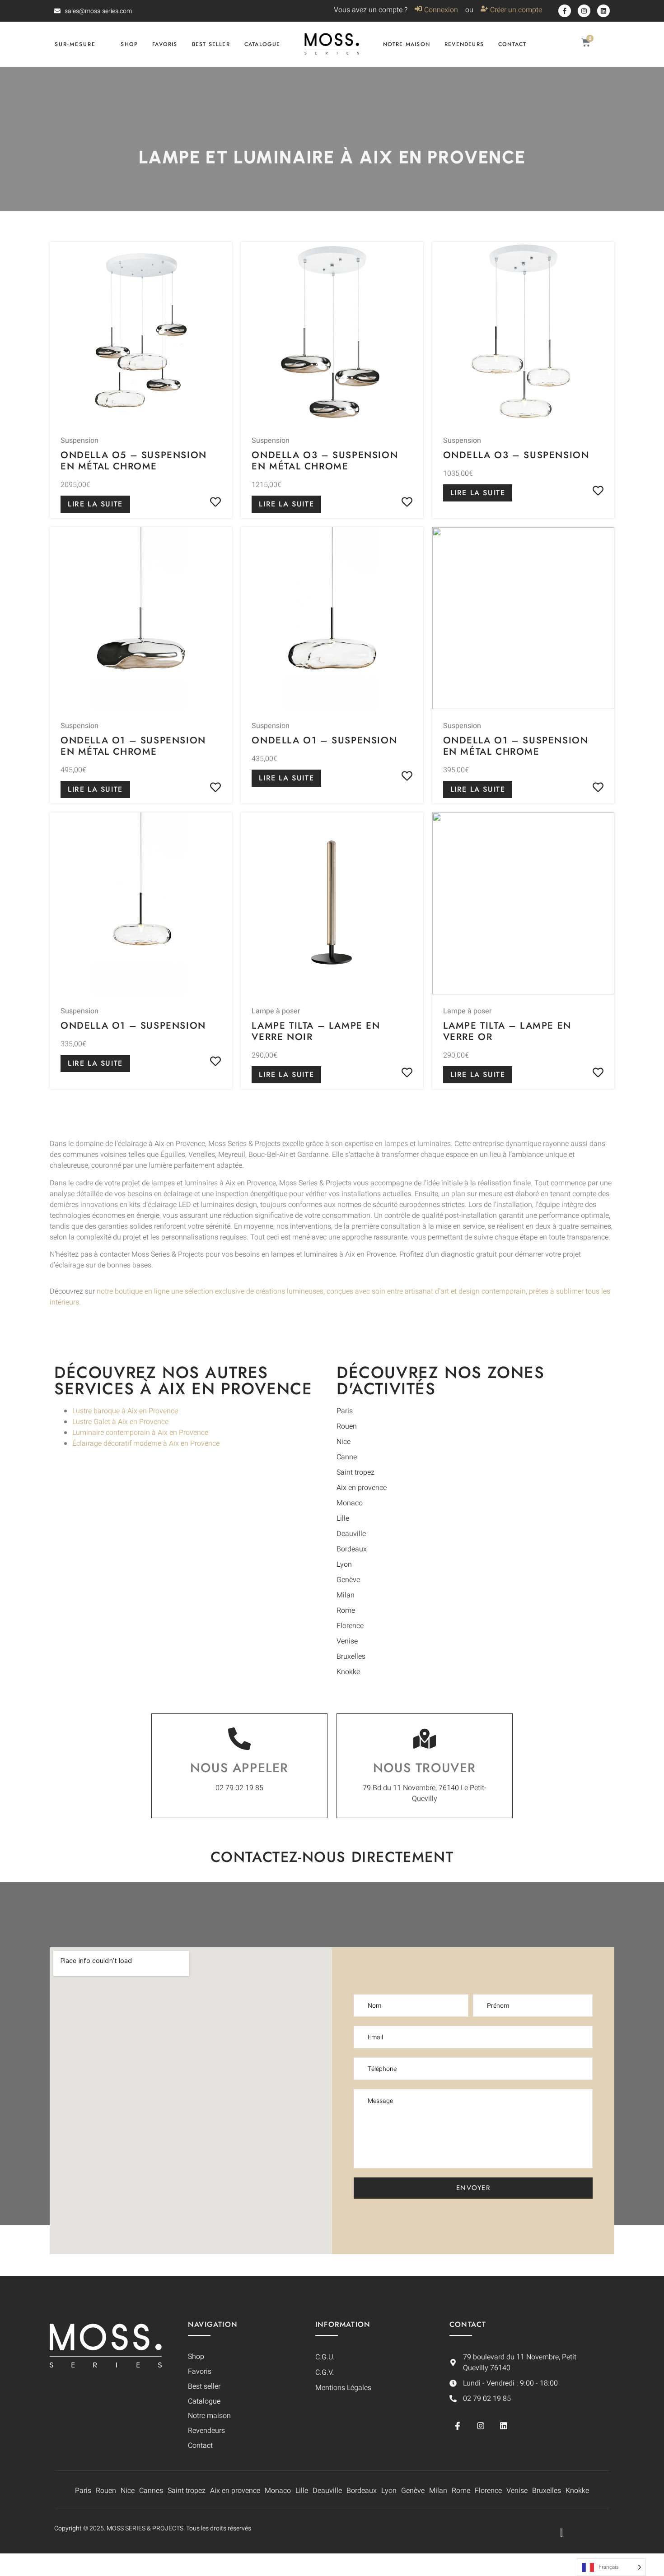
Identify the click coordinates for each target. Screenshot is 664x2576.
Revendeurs (464, 44)
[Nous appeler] (239, 1739)
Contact (512, 44)
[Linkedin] (603, 11)
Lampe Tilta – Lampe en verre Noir (316, 1031)
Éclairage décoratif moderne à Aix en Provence (146, 1443)
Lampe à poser (276, 1011)
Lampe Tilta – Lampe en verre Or (507, 1031)
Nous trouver (425, 1768)
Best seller (211, 44)
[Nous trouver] (425, 1739)
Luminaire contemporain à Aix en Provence (140, 1433)
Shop (129, 44)
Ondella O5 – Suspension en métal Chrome (134, 461)
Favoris (165, 44)
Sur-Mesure (75, 44)
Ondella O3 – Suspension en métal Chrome (325, 461)
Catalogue (262, 44)
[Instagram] (584, 11)
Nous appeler (239, 1768)
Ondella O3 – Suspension (516, 455)
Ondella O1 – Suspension (324, 740)
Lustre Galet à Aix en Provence (120, 1422)
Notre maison (407, 44)
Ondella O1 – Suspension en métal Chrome (133, 746)
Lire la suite (95, 504)
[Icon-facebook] (565, 11)
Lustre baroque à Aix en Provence (125, 1411)
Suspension (79, 441)
